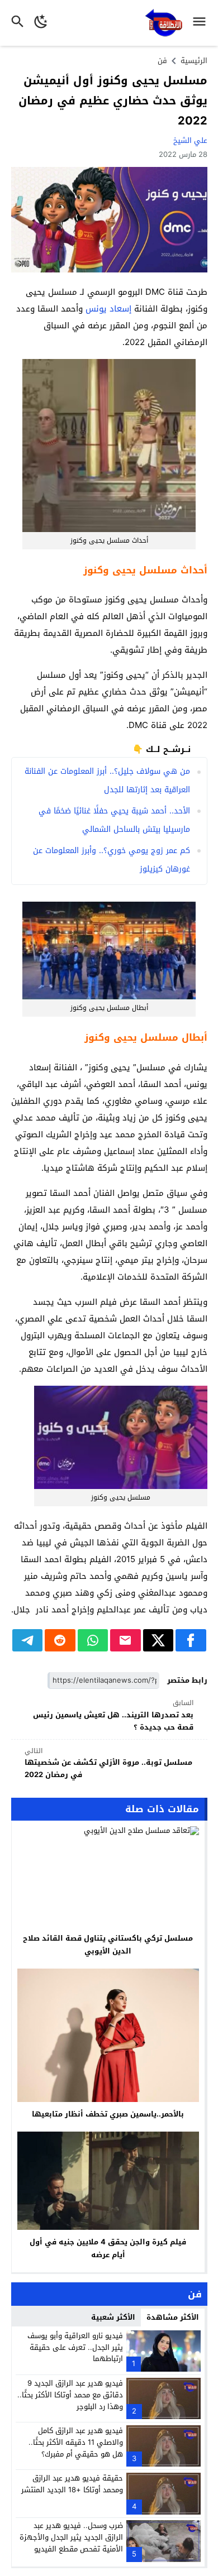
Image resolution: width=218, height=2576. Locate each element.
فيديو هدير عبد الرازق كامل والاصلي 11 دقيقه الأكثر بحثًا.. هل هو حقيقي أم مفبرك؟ (76, 2442)
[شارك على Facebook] (191, 1640)
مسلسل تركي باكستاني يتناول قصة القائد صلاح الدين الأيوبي (108, 1945)
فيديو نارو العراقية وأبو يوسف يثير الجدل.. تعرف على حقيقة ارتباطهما (75, 2347)
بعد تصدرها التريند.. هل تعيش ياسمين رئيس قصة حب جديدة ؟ (113, 1715)
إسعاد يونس (108, 309)
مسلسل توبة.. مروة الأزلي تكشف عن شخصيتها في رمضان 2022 (108, 1763)
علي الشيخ (190, 140)
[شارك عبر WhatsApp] (93, 1640)
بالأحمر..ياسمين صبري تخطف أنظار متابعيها (108, 2114)
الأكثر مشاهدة (173, 2317)
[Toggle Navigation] (202, 23)
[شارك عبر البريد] (125, 1640)
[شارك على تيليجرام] (28, 1640)
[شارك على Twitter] (158, 1640)
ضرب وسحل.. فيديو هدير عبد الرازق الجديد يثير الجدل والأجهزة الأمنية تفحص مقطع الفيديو (71, 2537)
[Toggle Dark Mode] (41, 23)
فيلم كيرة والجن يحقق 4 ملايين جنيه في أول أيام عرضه (108, 2248)
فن (162, 61)
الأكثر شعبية (113, 2317)
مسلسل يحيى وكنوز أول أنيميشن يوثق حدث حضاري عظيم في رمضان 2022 (113, 100)
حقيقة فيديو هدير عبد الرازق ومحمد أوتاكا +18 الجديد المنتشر (72, 2484)
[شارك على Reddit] (60, 1640)
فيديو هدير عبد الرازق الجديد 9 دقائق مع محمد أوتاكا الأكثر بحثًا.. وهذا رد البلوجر (70, 2395)
